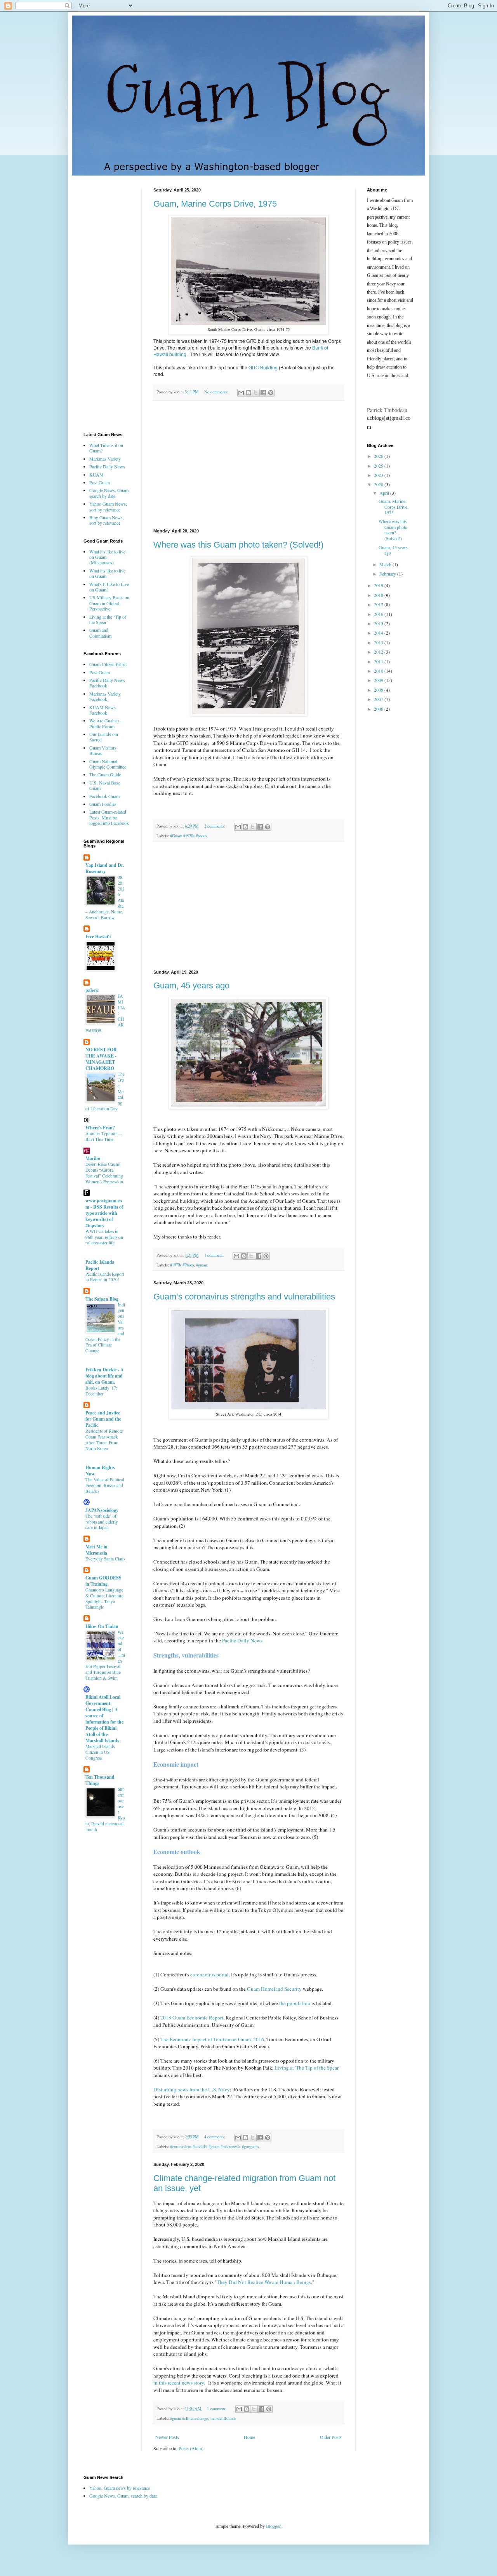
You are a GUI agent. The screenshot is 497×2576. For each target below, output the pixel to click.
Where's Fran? (100, 1128)
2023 (379, 475)
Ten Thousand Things (100, 1780)
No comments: (217, 392)
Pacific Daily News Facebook (107, 683)
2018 (379, 595)
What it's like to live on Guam (107, 573)
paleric (92, 990)
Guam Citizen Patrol (108, 664)
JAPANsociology (102, 1510)
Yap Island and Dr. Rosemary (105, 868)
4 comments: (215, 2137)
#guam (202, 1265)
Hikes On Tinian (102, 1626)
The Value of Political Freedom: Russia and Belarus (105, 1485)
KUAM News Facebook (103, 710)
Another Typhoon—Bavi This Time (104, 1136)
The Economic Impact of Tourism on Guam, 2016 (212, 2039)
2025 (379, 466)
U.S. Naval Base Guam (105, 785)
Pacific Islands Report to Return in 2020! (105, 1277)
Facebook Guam (104, 796)
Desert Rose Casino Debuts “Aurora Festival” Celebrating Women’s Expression (104, 1173)
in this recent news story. (180, 2383)
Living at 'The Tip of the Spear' (307, 2068)
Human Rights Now (100, 1471)
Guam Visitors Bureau (103, 750)
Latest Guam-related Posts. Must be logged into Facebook (109, 817)
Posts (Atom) (191, 2448)
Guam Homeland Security (274, 1989)
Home (249, 2437)
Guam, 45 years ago (191, 985)
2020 (379, 484)
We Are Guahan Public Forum (104, 723)
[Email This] (241, 393)
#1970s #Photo (182, 1265)
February (388, 574)
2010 (379, 671)
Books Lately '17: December (101, 1391)
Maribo (93, 1158)
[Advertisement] (248, 465)
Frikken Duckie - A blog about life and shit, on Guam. (105, 1376)
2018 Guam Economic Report (192, 2018)
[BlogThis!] (248, 393)
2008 (379, 690)
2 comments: (215, 826)
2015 (379, 623)
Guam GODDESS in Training (103, 1581)
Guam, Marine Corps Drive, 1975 (215, 204)
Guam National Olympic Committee (108, 764)
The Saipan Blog (102, 1299)
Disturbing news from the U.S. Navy (192, 2089)
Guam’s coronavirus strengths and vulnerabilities (244, 1297)
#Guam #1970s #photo (188, 836)
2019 (379, 585)
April (385, 493)
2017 (379, 604)
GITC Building (263, 367)
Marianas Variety (105, 459)
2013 (379, 642)
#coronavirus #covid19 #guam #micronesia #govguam (214, 2146)
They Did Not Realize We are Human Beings (264, 2282)
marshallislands (223, 2418)
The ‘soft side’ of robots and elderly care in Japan (102, 1522)
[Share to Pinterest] (271, 393)
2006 (379, 709)
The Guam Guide (105, 774)
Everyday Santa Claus (105, 1559)
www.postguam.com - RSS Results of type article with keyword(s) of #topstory (104, 1213)
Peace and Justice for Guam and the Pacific (103, 1419)
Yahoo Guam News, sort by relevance (108, 506)
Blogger (273, 2526)
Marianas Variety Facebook (105, 696)
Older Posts (331, 2437)
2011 (379, 661)
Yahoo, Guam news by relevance (120, 2488)
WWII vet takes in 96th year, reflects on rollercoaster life (104, 1237)
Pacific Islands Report (100, 1265)
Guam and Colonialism (100, 633)
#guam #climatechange (189, 2418)
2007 (379, 699)
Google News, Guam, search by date (109, 493)
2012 (379, 652)
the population (295, 2003)
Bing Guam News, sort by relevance (107, 520)
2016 (379, 614)
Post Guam (100, 482)
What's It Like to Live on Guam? (109, 587)
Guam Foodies (103, 804)
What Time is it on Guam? (106, 448)
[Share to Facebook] (263, 393)
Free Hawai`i (98, 937)
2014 (379, 633)
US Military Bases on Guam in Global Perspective (109, 603)
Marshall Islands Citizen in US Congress (100, 1752)
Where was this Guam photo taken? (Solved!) (238, 545)
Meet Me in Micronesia (96, 1550)
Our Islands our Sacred (104, 737)
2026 (379, 456)
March (386, 564)
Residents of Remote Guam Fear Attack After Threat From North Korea (104, 1439)
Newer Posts (167, 2437)
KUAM (96, 475)
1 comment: (215, 1255)
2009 (379, 680)
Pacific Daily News (242, 1640)
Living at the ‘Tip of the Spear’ (108, 619)
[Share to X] (256, 393)
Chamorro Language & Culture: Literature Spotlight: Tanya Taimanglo (104, 1598)
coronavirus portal (209, 1974)
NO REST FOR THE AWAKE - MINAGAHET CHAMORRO (101, 1059)
